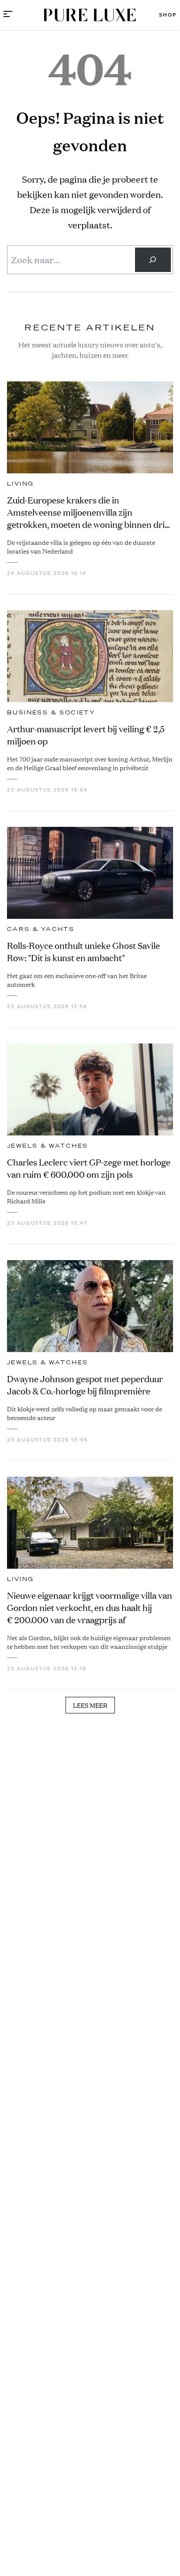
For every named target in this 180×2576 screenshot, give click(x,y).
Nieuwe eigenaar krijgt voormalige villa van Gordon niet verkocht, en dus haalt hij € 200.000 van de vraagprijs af (90, 1608)
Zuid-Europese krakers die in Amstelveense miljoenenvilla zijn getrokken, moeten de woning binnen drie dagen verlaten (88, 513)
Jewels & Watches (47, 1146)
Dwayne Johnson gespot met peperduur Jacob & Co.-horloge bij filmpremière (85, 1385)
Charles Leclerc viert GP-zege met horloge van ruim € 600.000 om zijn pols (89, 1168)
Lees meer (90, 1705)
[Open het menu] (8, 15)
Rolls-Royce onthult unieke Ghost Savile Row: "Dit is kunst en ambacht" (83, 952)
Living (20, 484)
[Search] (153, 260)
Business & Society (51, 713)
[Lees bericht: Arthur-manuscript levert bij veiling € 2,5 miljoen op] (90, 656)
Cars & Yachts (41, 929)
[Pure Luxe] (90, 15)
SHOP (168, 15)
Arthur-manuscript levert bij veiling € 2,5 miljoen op (86, 735)
